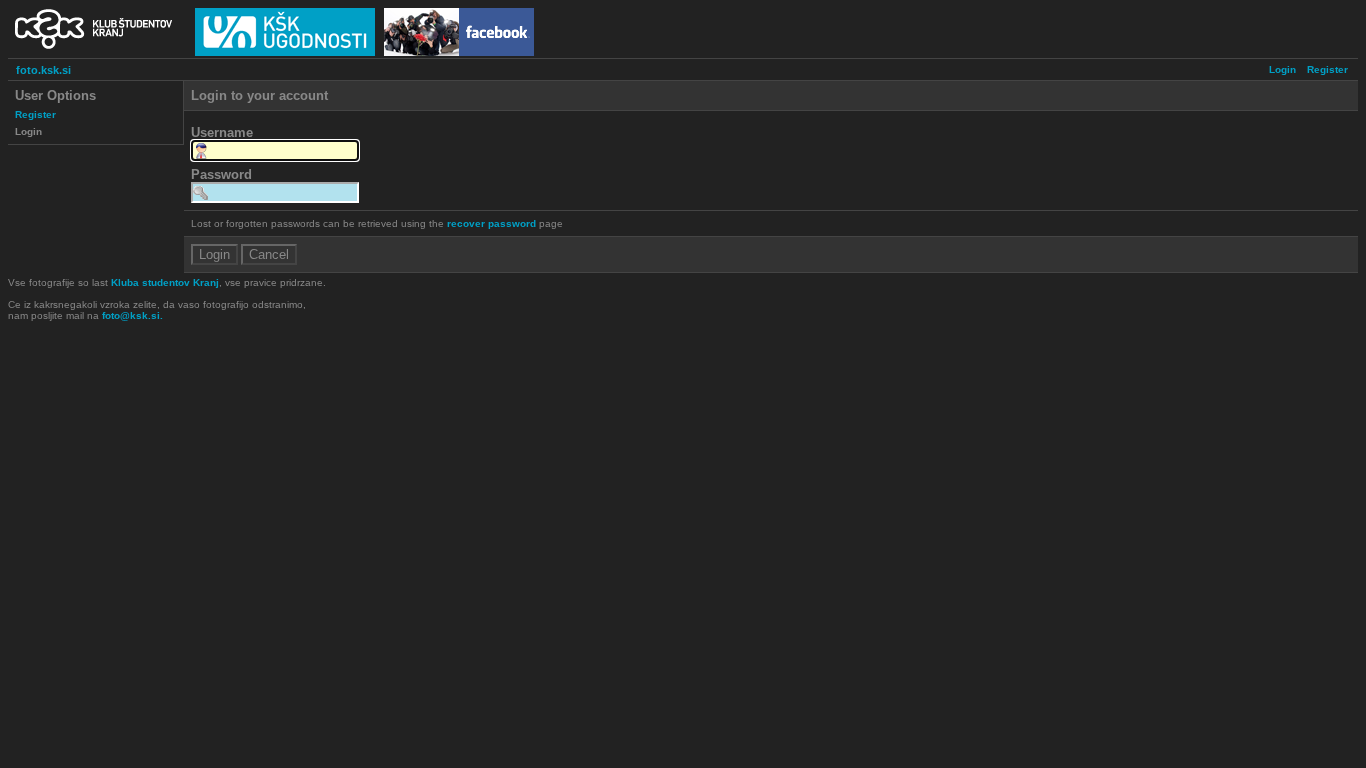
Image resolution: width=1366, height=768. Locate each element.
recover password (491, 223)
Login (1282, 69)
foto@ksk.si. (132, 315)
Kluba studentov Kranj (165, 282)
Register (1327, 69)
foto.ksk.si (43, 70)
